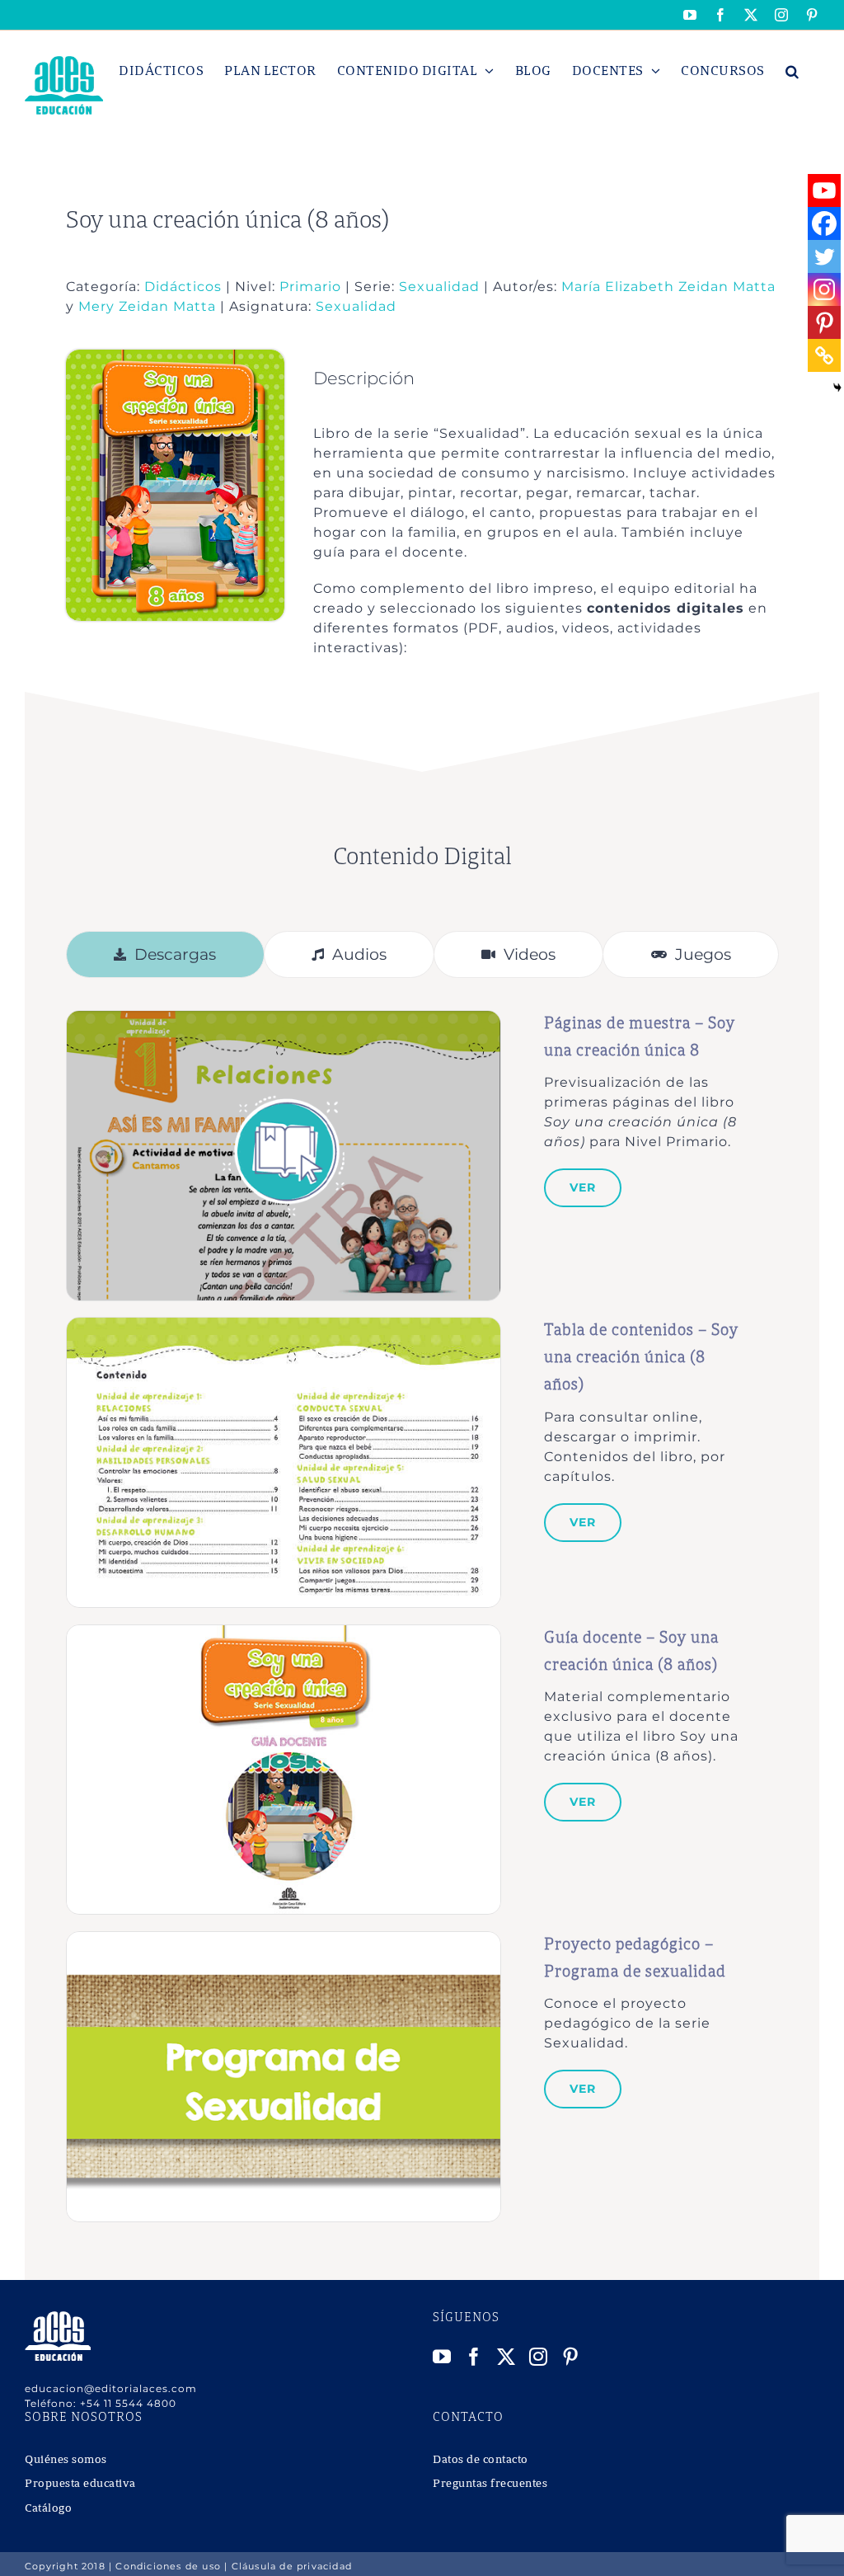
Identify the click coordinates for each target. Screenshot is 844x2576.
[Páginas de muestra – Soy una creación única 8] (284, 1020)
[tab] (165, 954)
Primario (310, 287)
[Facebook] (824, 223)
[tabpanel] (422, 1616)
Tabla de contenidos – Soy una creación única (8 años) (641, 1358)
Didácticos (183, 287)
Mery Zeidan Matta (147, 306)
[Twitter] (824, 256)
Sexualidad (439, 287)
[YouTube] (442, 2357)
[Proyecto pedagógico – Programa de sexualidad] (284, 1941)
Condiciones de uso (168, 2566)
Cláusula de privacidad (292, 2566)
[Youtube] (824, 190)
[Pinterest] (824, 322)
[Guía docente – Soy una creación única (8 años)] (284, 1634)
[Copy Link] (824, 355)
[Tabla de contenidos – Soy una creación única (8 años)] (284, 1326)
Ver (583, 1187)
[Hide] (837, 388)
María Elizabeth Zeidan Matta (668, 287)
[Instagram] (824, 289)
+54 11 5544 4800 (128, 2403)
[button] (792, 71)
